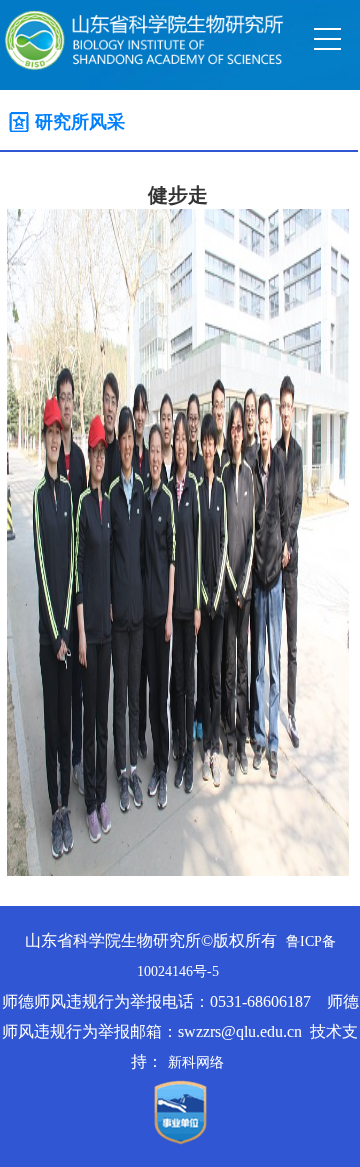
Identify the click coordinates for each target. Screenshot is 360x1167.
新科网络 (196, 1062)
